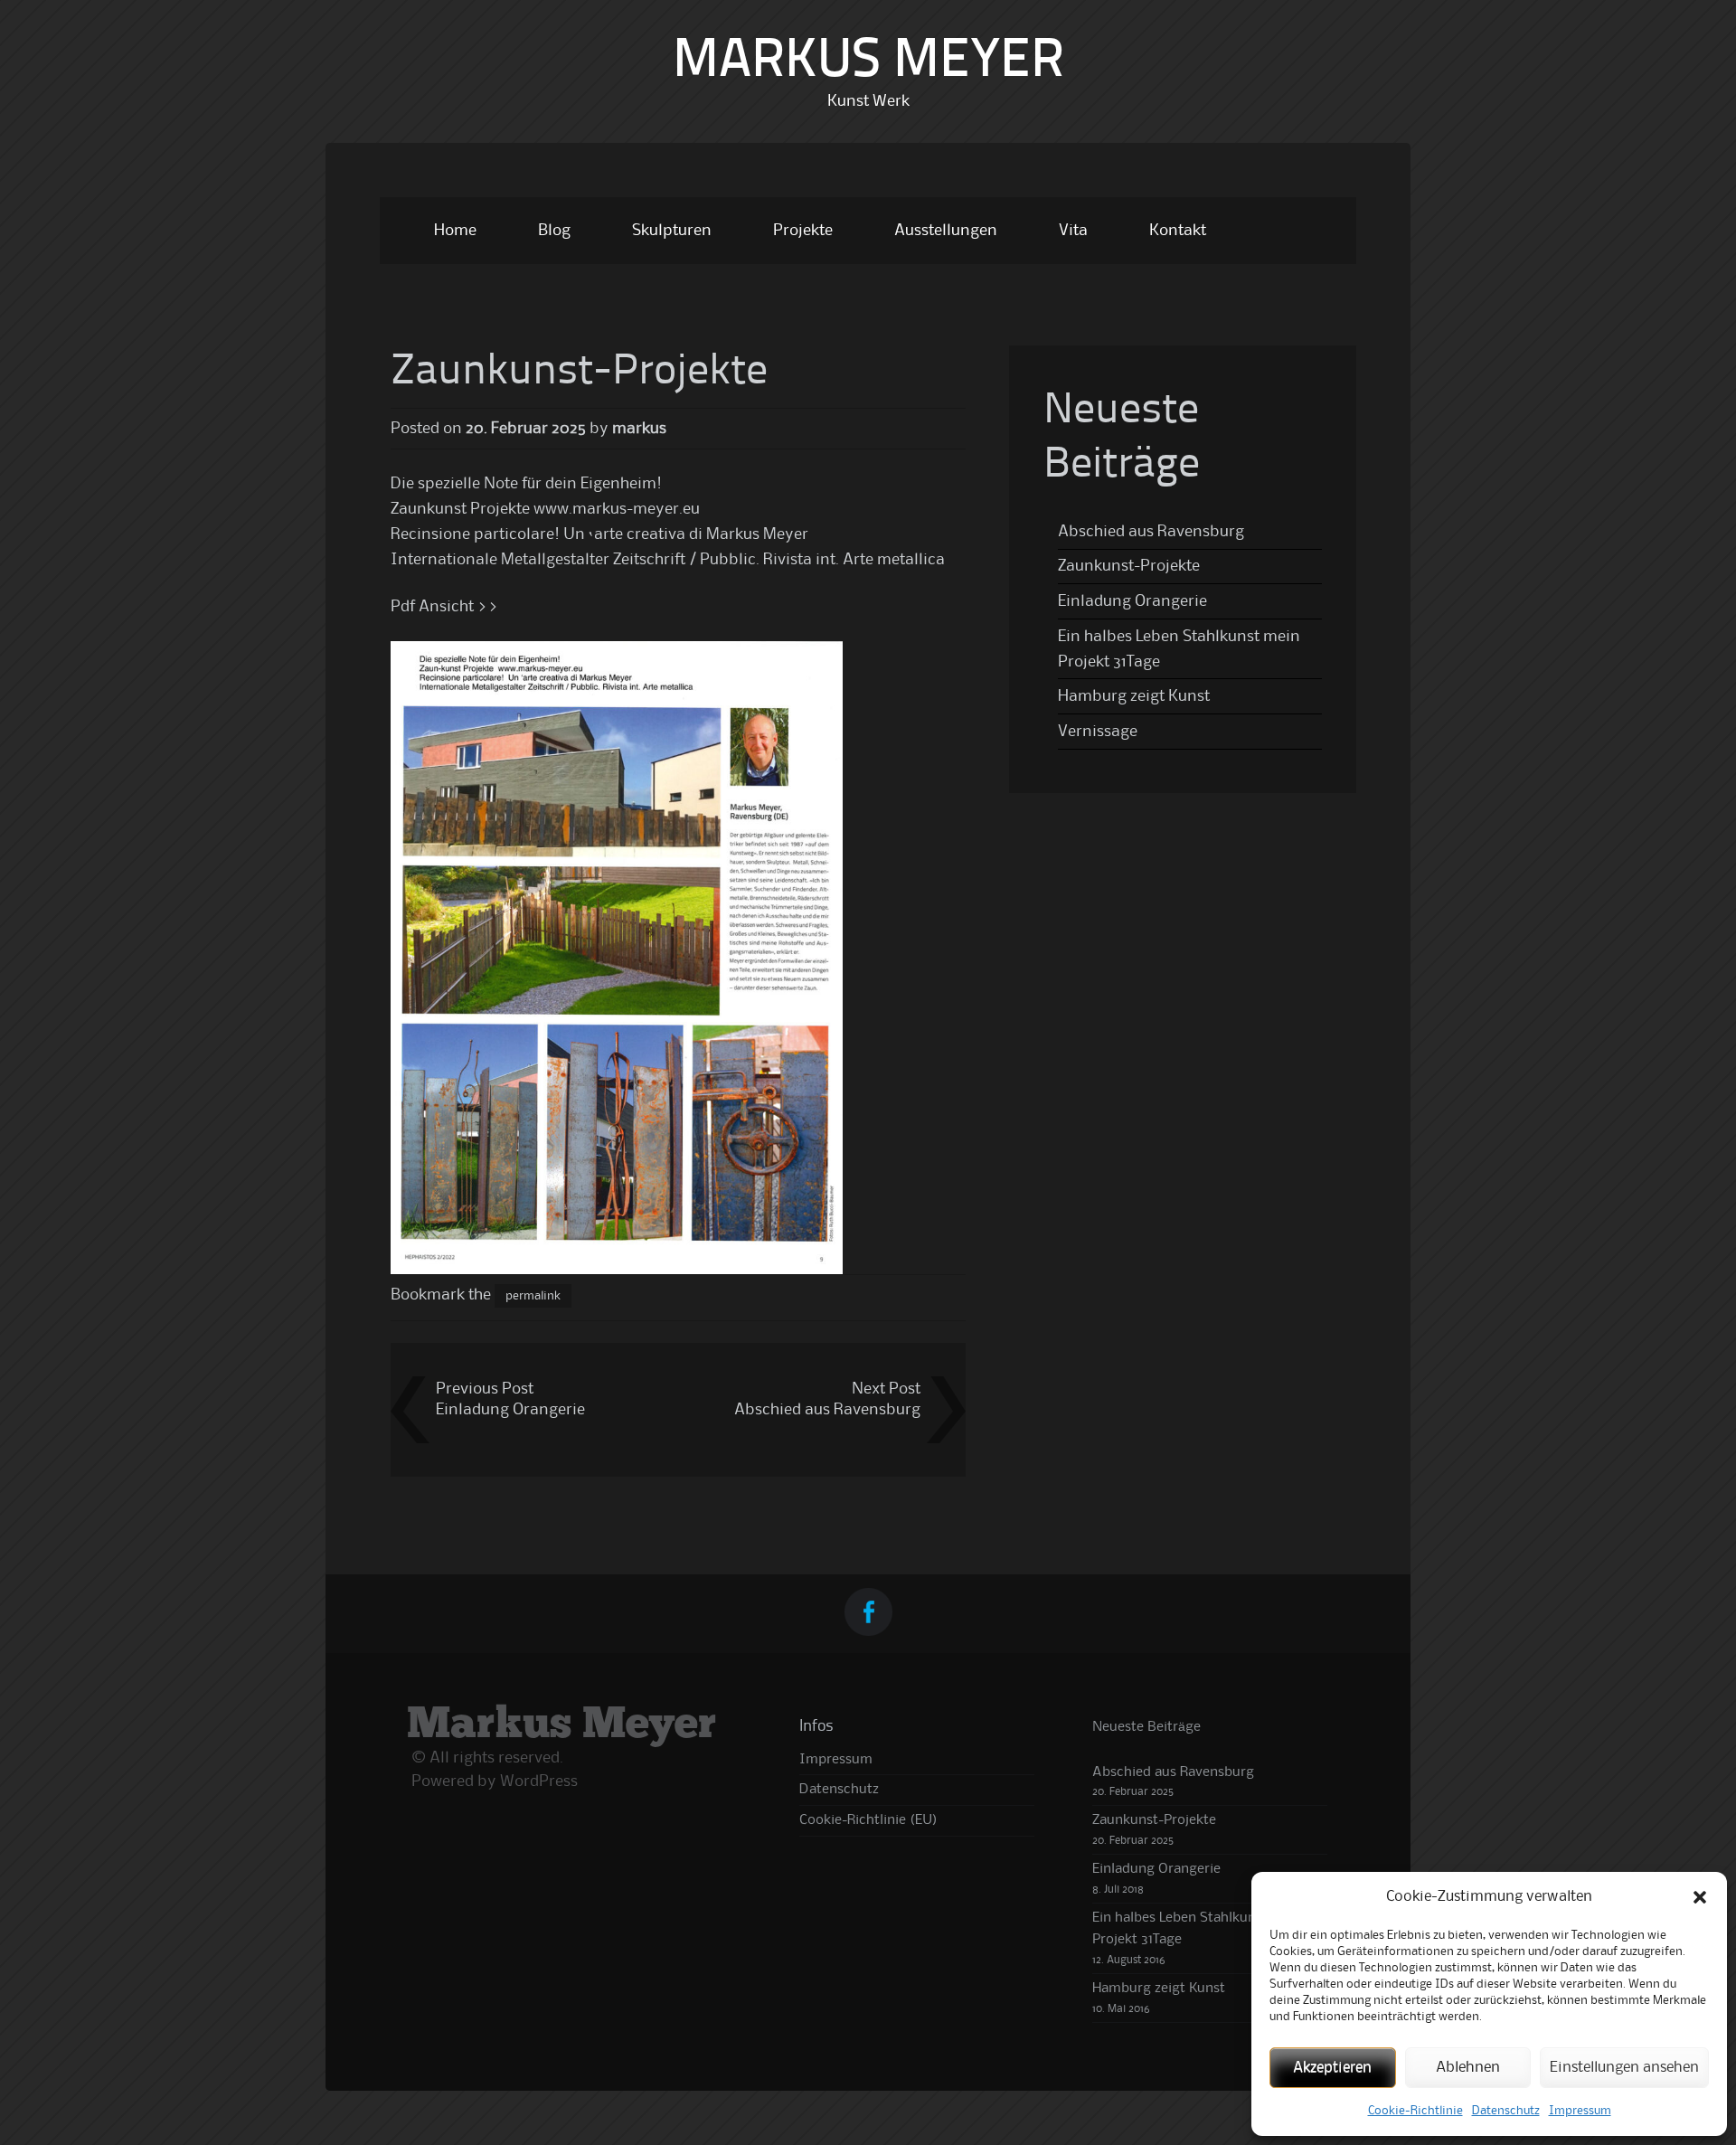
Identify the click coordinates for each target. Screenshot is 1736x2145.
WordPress (539, 1781)
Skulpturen (672, 231)
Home (455, 231)
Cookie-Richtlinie (1415, 2111)
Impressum (1580, 2111)
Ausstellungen (946, 231)
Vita (1073, 231)
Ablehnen (1468, 2068)
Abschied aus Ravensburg (827, 1410)
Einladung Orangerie (510, 1410)
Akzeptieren (1332, 2068)
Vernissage (1098, 732)
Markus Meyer (868, 62)
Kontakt (1178, 231)
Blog (554, 231)
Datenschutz (1506, 2111)
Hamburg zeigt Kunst (1134, 696)
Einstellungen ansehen (1624, 2068)
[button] (1700, 1897)
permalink (533, 1296)
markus (639, 429)
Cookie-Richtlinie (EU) (868, 1820)
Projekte (803, 231)
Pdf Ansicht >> (445, 607)
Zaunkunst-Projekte (1129, 566)
